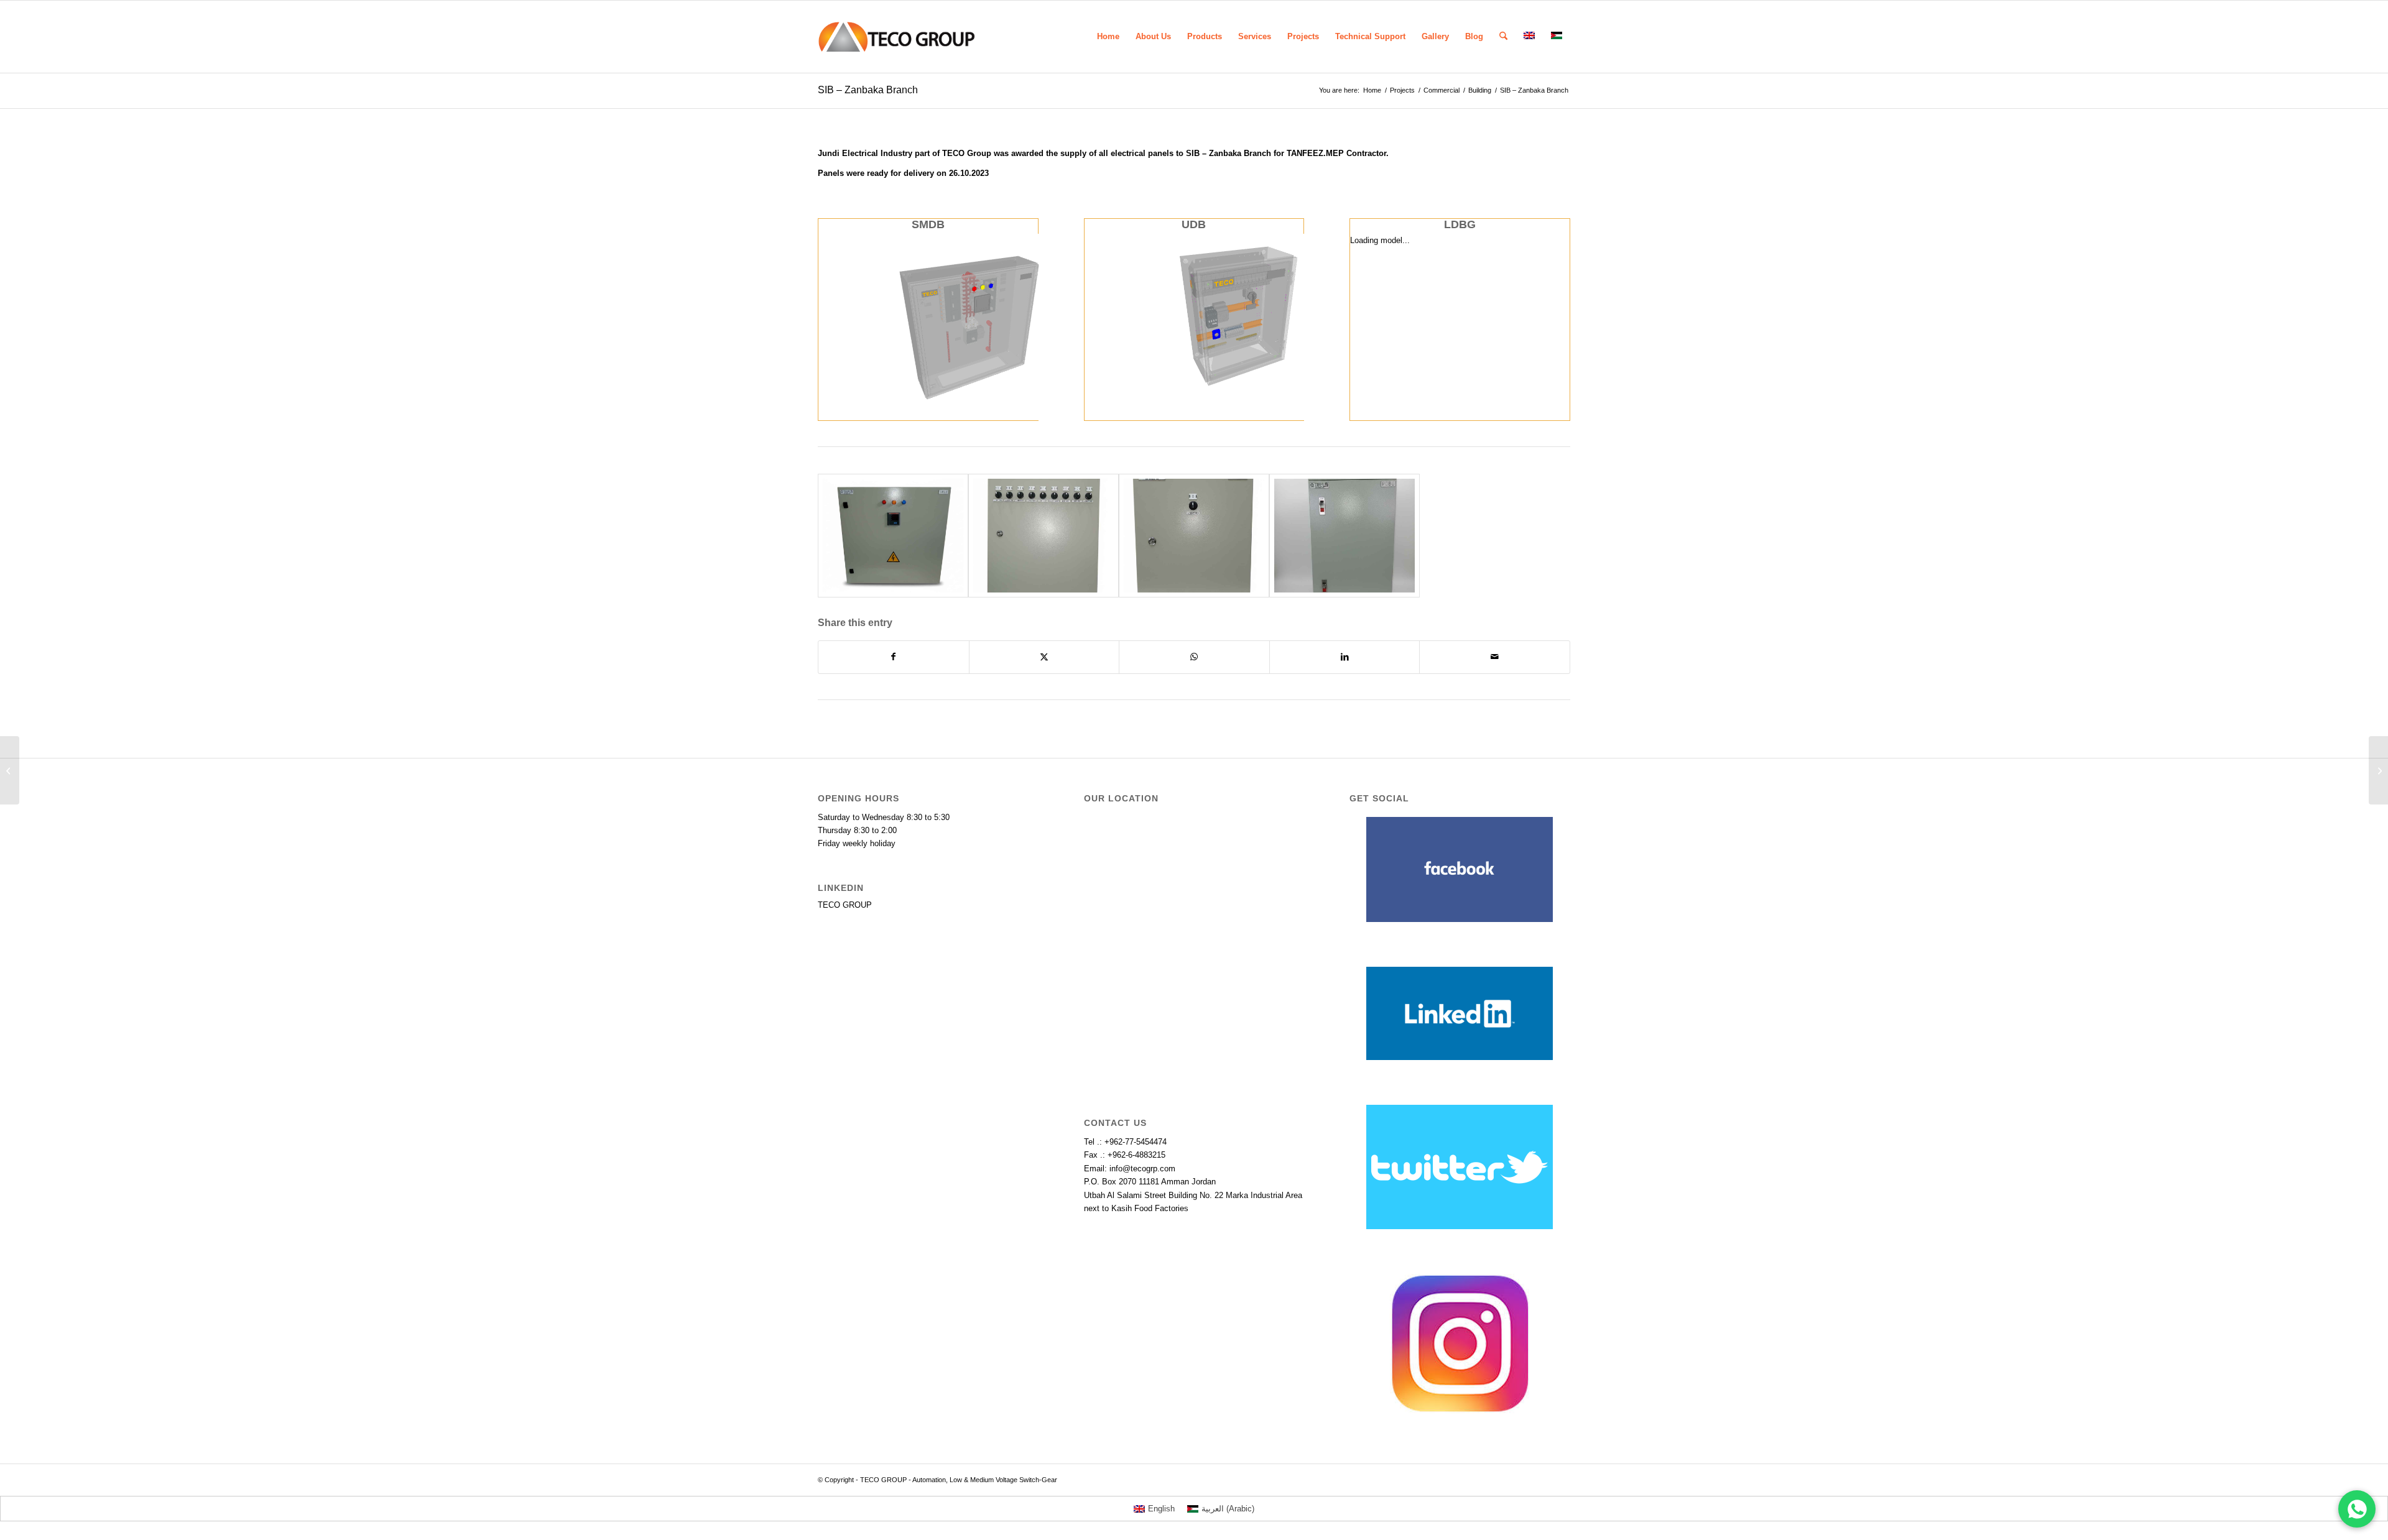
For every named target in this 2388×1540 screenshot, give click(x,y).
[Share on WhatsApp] (1194, 657)
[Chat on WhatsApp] (2357, 1509)
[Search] (1503, 37)
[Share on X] (1044, 657)
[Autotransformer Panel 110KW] (2378, 770)
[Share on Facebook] (894, 657)
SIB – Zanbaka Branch (868, 90)
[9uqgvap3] (893, 536)
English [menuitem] (1161, 1509)
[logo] (896, 37)
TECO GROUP (845, 905)
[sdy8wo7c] (1044, 536)
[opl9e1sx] (1194, 536)
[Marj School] (10, 770)
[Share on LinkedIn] (1345, 657)
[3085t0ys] (1344, 536)
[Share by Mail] (1495, 657)
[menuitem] (1108, 37)
